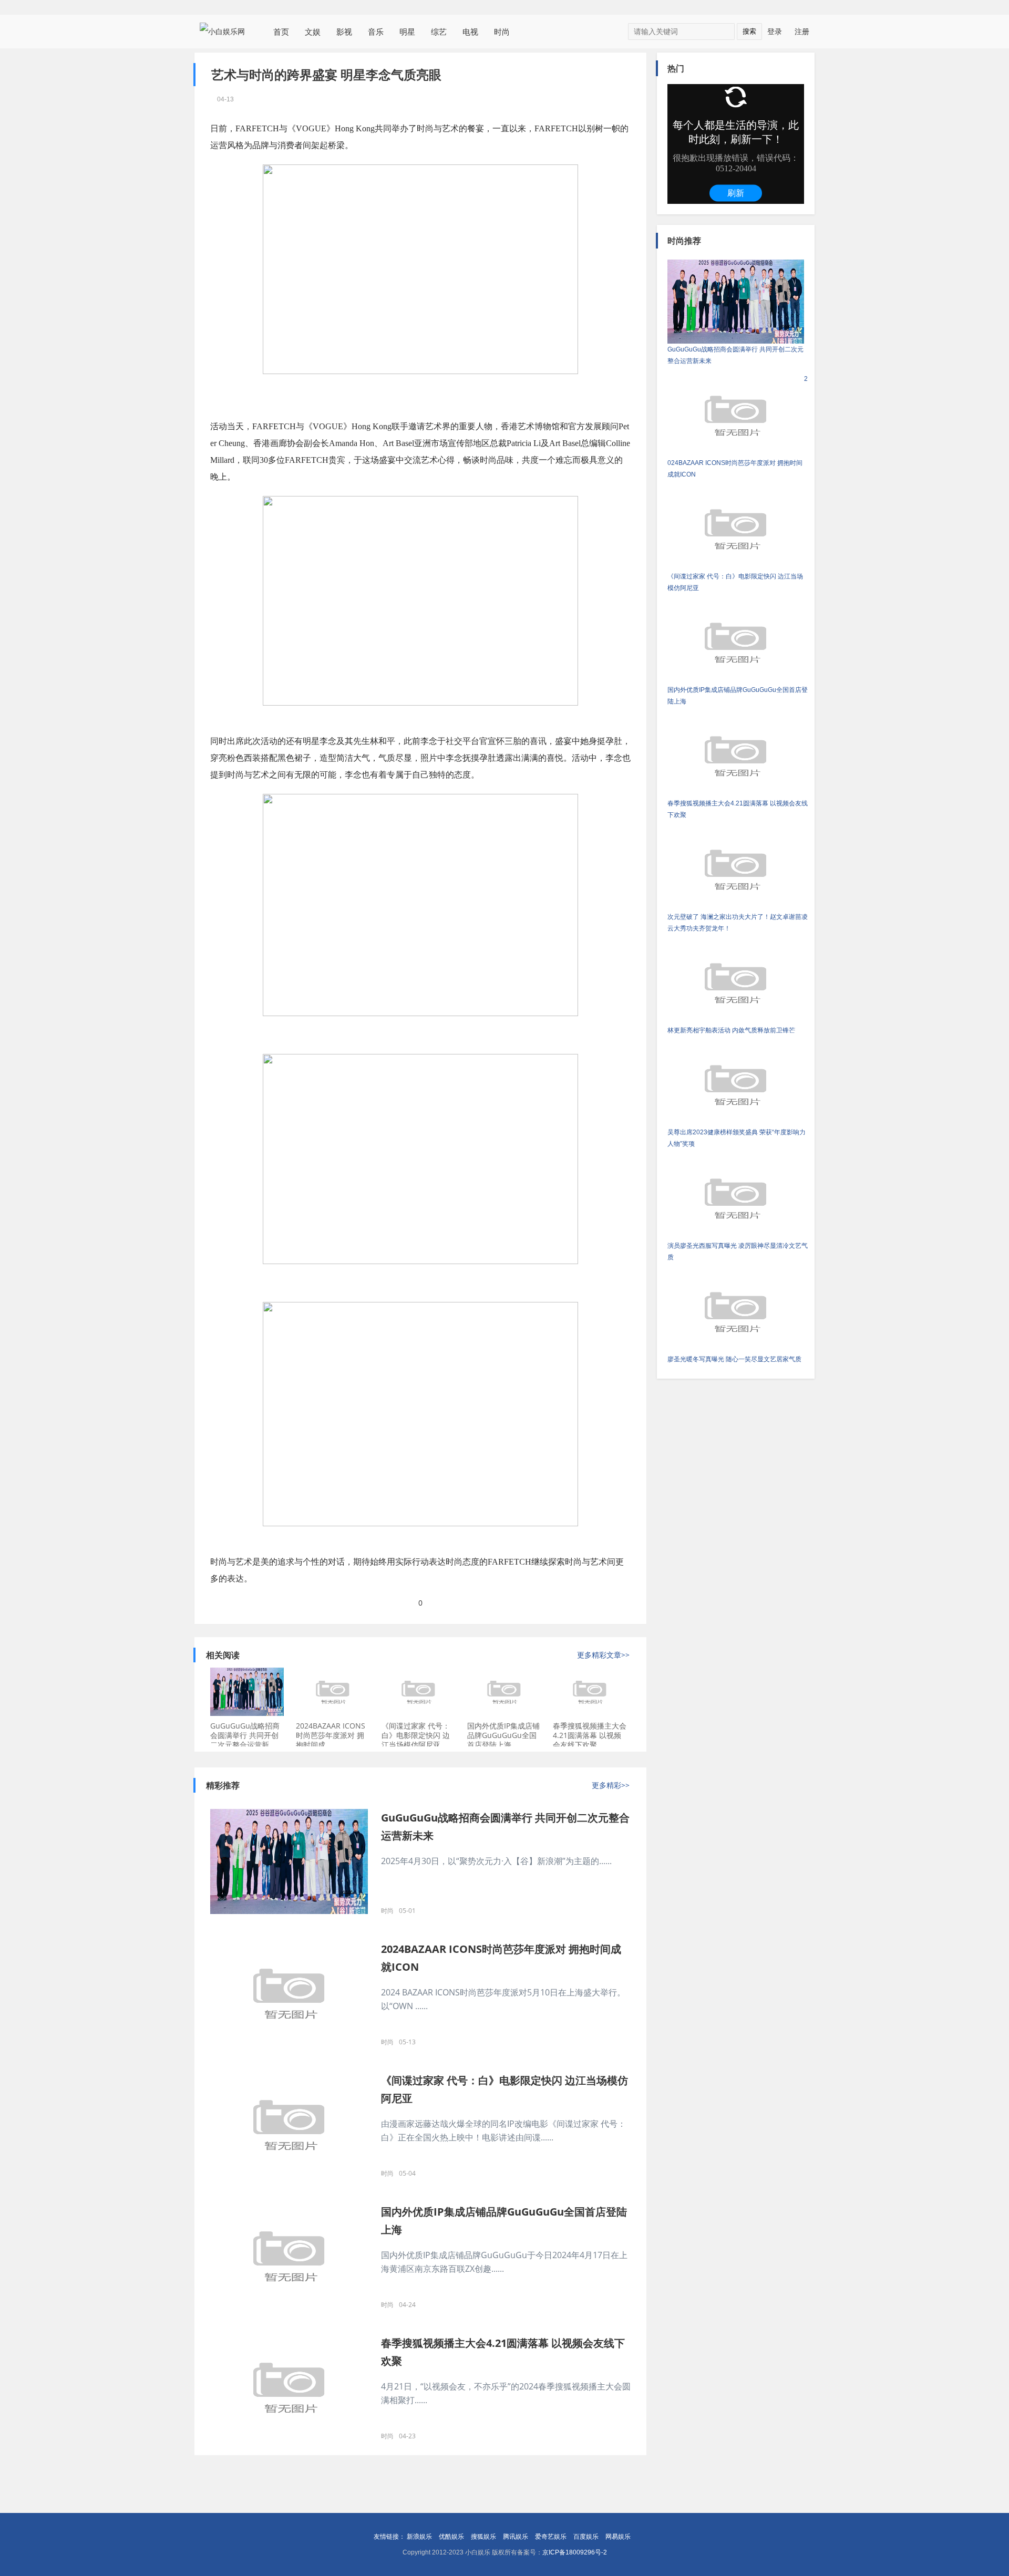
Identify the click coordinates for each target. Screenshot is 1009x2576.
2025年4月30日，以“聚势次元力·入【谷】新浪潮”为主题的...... (496, 1861)
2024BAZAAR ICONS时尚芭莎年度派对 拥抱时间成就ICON (738, 427)
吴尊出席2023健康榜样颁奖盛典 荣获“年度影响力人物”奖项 (737, 1138)
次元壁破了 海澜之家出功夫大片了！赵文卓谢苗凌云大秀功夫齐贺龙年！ (738, 923)
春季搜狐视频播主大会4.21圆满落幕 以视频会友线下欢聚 (590, 1735)
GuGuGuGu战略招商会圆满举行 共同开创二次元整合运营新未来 (735, 355)
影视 (344, 32)
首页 (281, 32)
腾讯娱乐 (516, 2537)
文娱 (313, 32)
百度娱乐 (586, 2537)
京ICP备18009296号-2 (575, 2552)
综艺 (439, 32)
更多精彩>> (611, 1785)
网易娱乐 (618, 2537)
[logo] (226, 31)
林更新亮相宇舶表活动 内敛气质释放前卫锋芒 (731, 1030)
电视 (470, 32)
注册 (802, 31)
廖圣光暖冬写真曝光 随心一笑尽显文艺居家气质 (734, 1359)
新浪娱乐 (419, 2537)
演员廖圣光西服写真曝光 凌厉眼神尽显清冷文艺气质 (738, 1251)
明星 (407, 32)
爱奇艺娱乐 (551, 2537)
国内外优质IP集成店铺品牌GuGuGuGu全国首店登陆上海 (503, 1735)
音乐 (376, 32)
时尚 (502, 32)
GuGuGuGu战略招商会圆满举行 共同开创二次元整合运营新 (245, 1735)
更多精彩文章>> (603, 1655)
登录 (775, 31)
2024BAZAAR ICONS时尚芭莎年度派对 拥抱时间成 (331, 1735)
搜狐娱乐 (483, 2537)
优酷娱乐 (451, 2537)
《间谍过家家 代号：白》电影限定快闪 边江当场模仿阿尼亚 (416, 1735)
